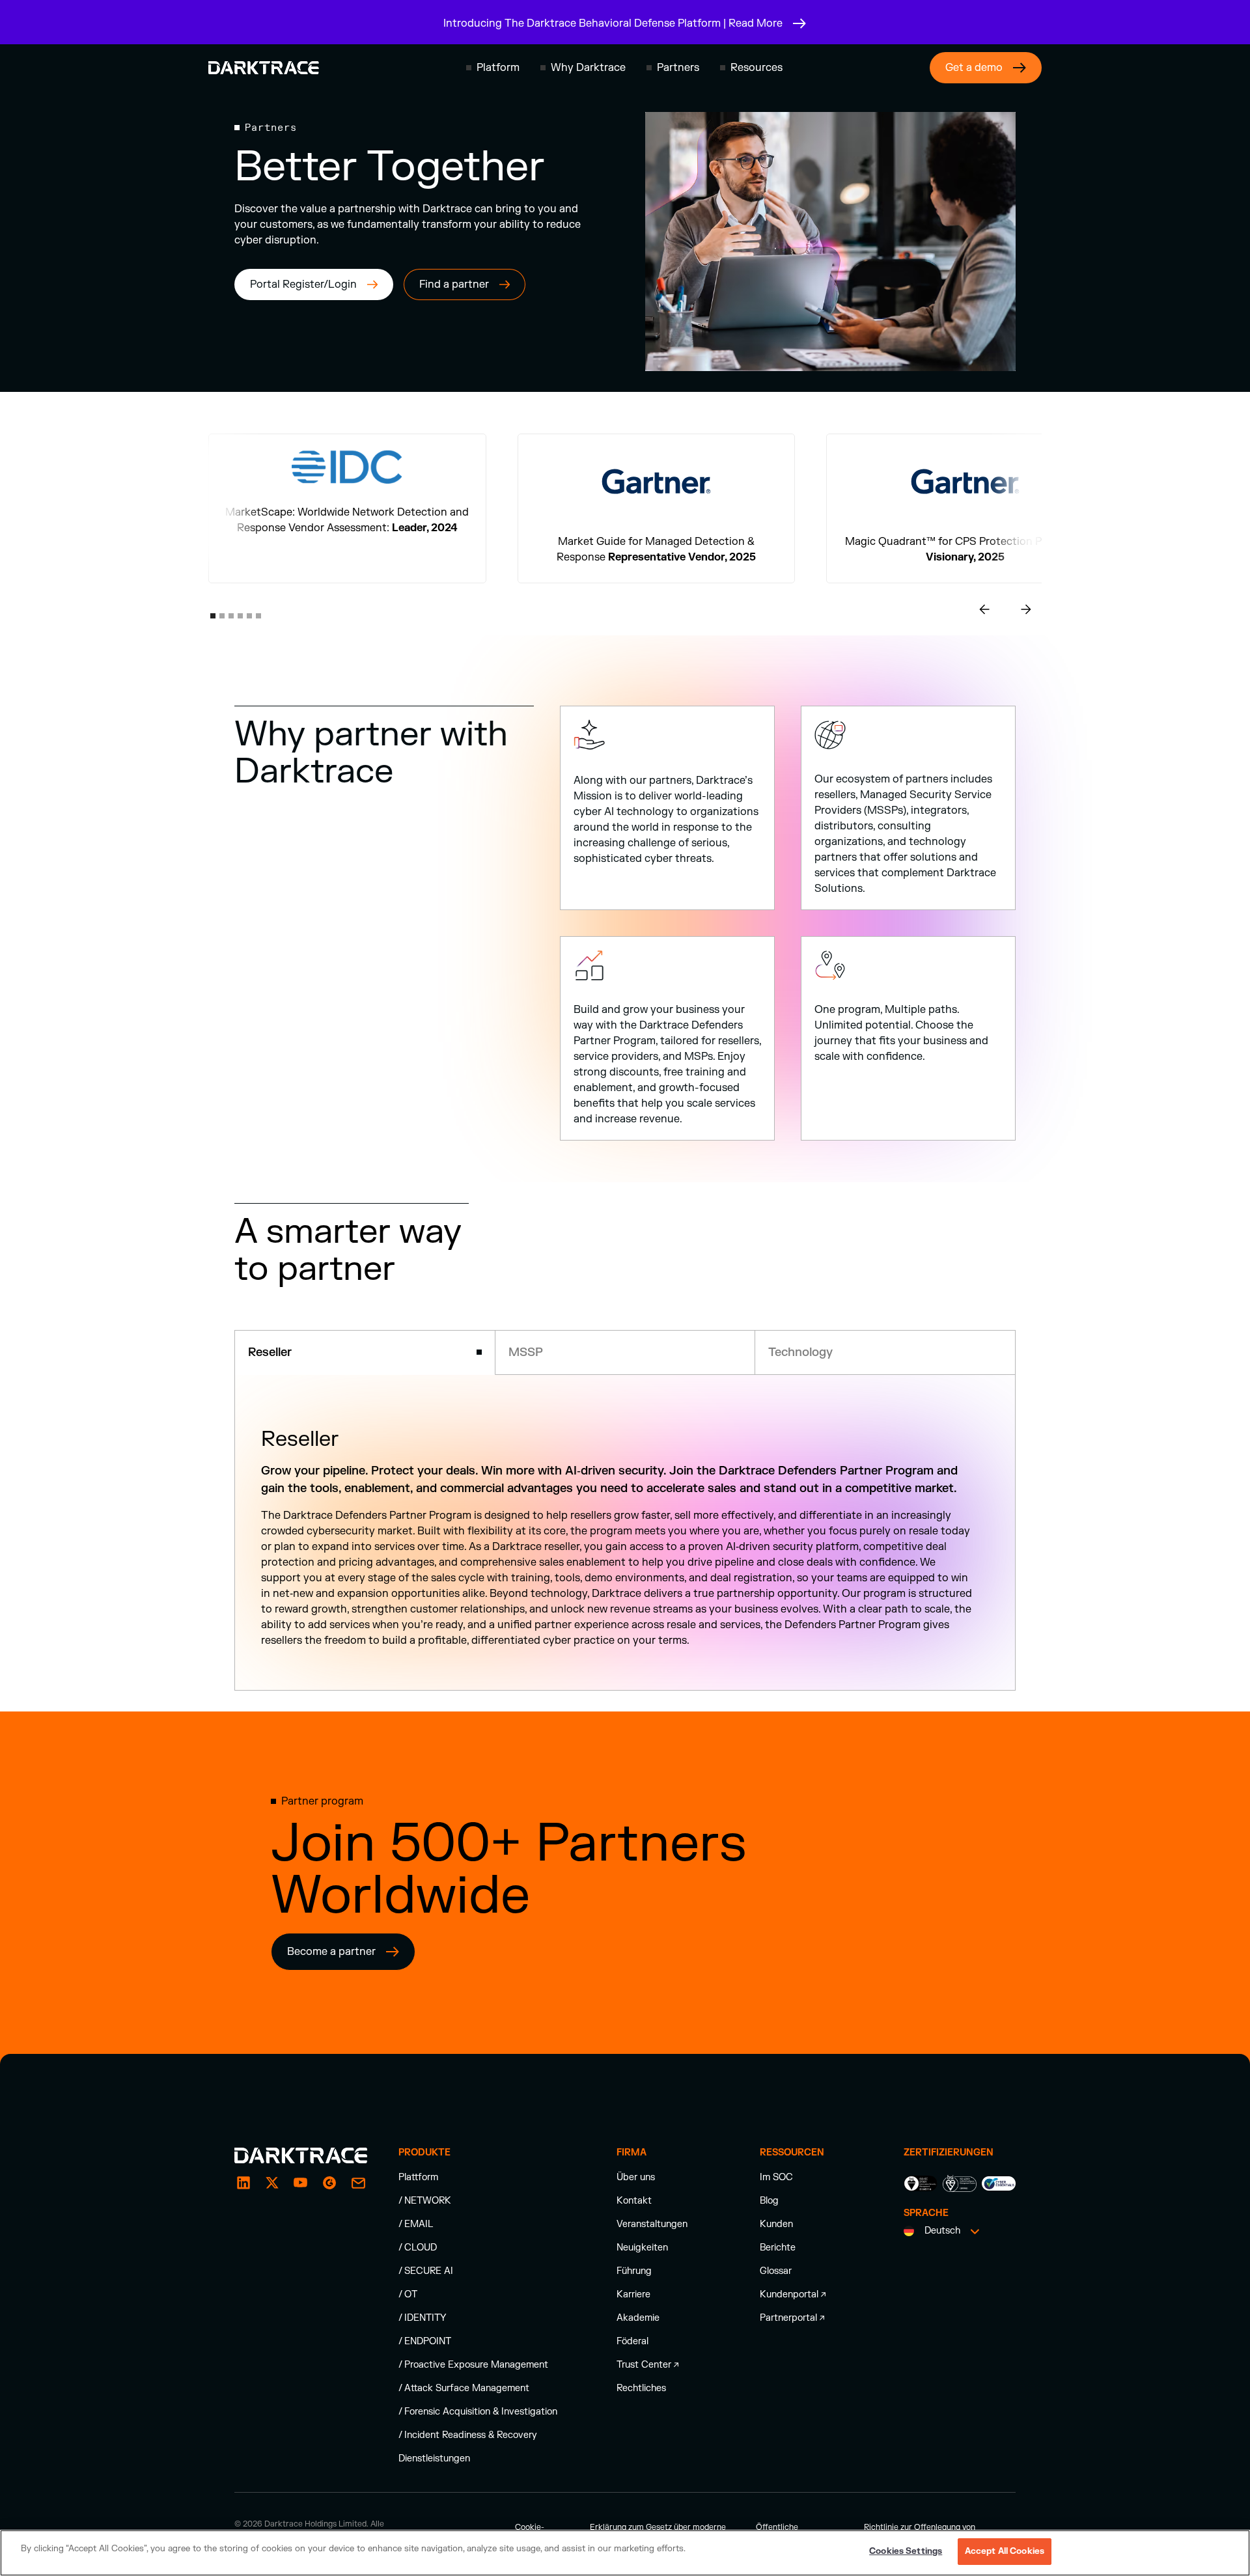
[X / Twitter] (272, 2198)
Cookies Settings (906, 2551)
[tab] (365, 1352)
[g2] (329, 2198)
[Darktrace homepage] (264, 68)
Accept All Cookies (1005, 2551)
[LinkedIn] (243, 2198)
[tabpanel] (625, 1540)
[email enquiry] (358, 2198)
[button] (493, 68)
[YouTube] (301, 2198)
